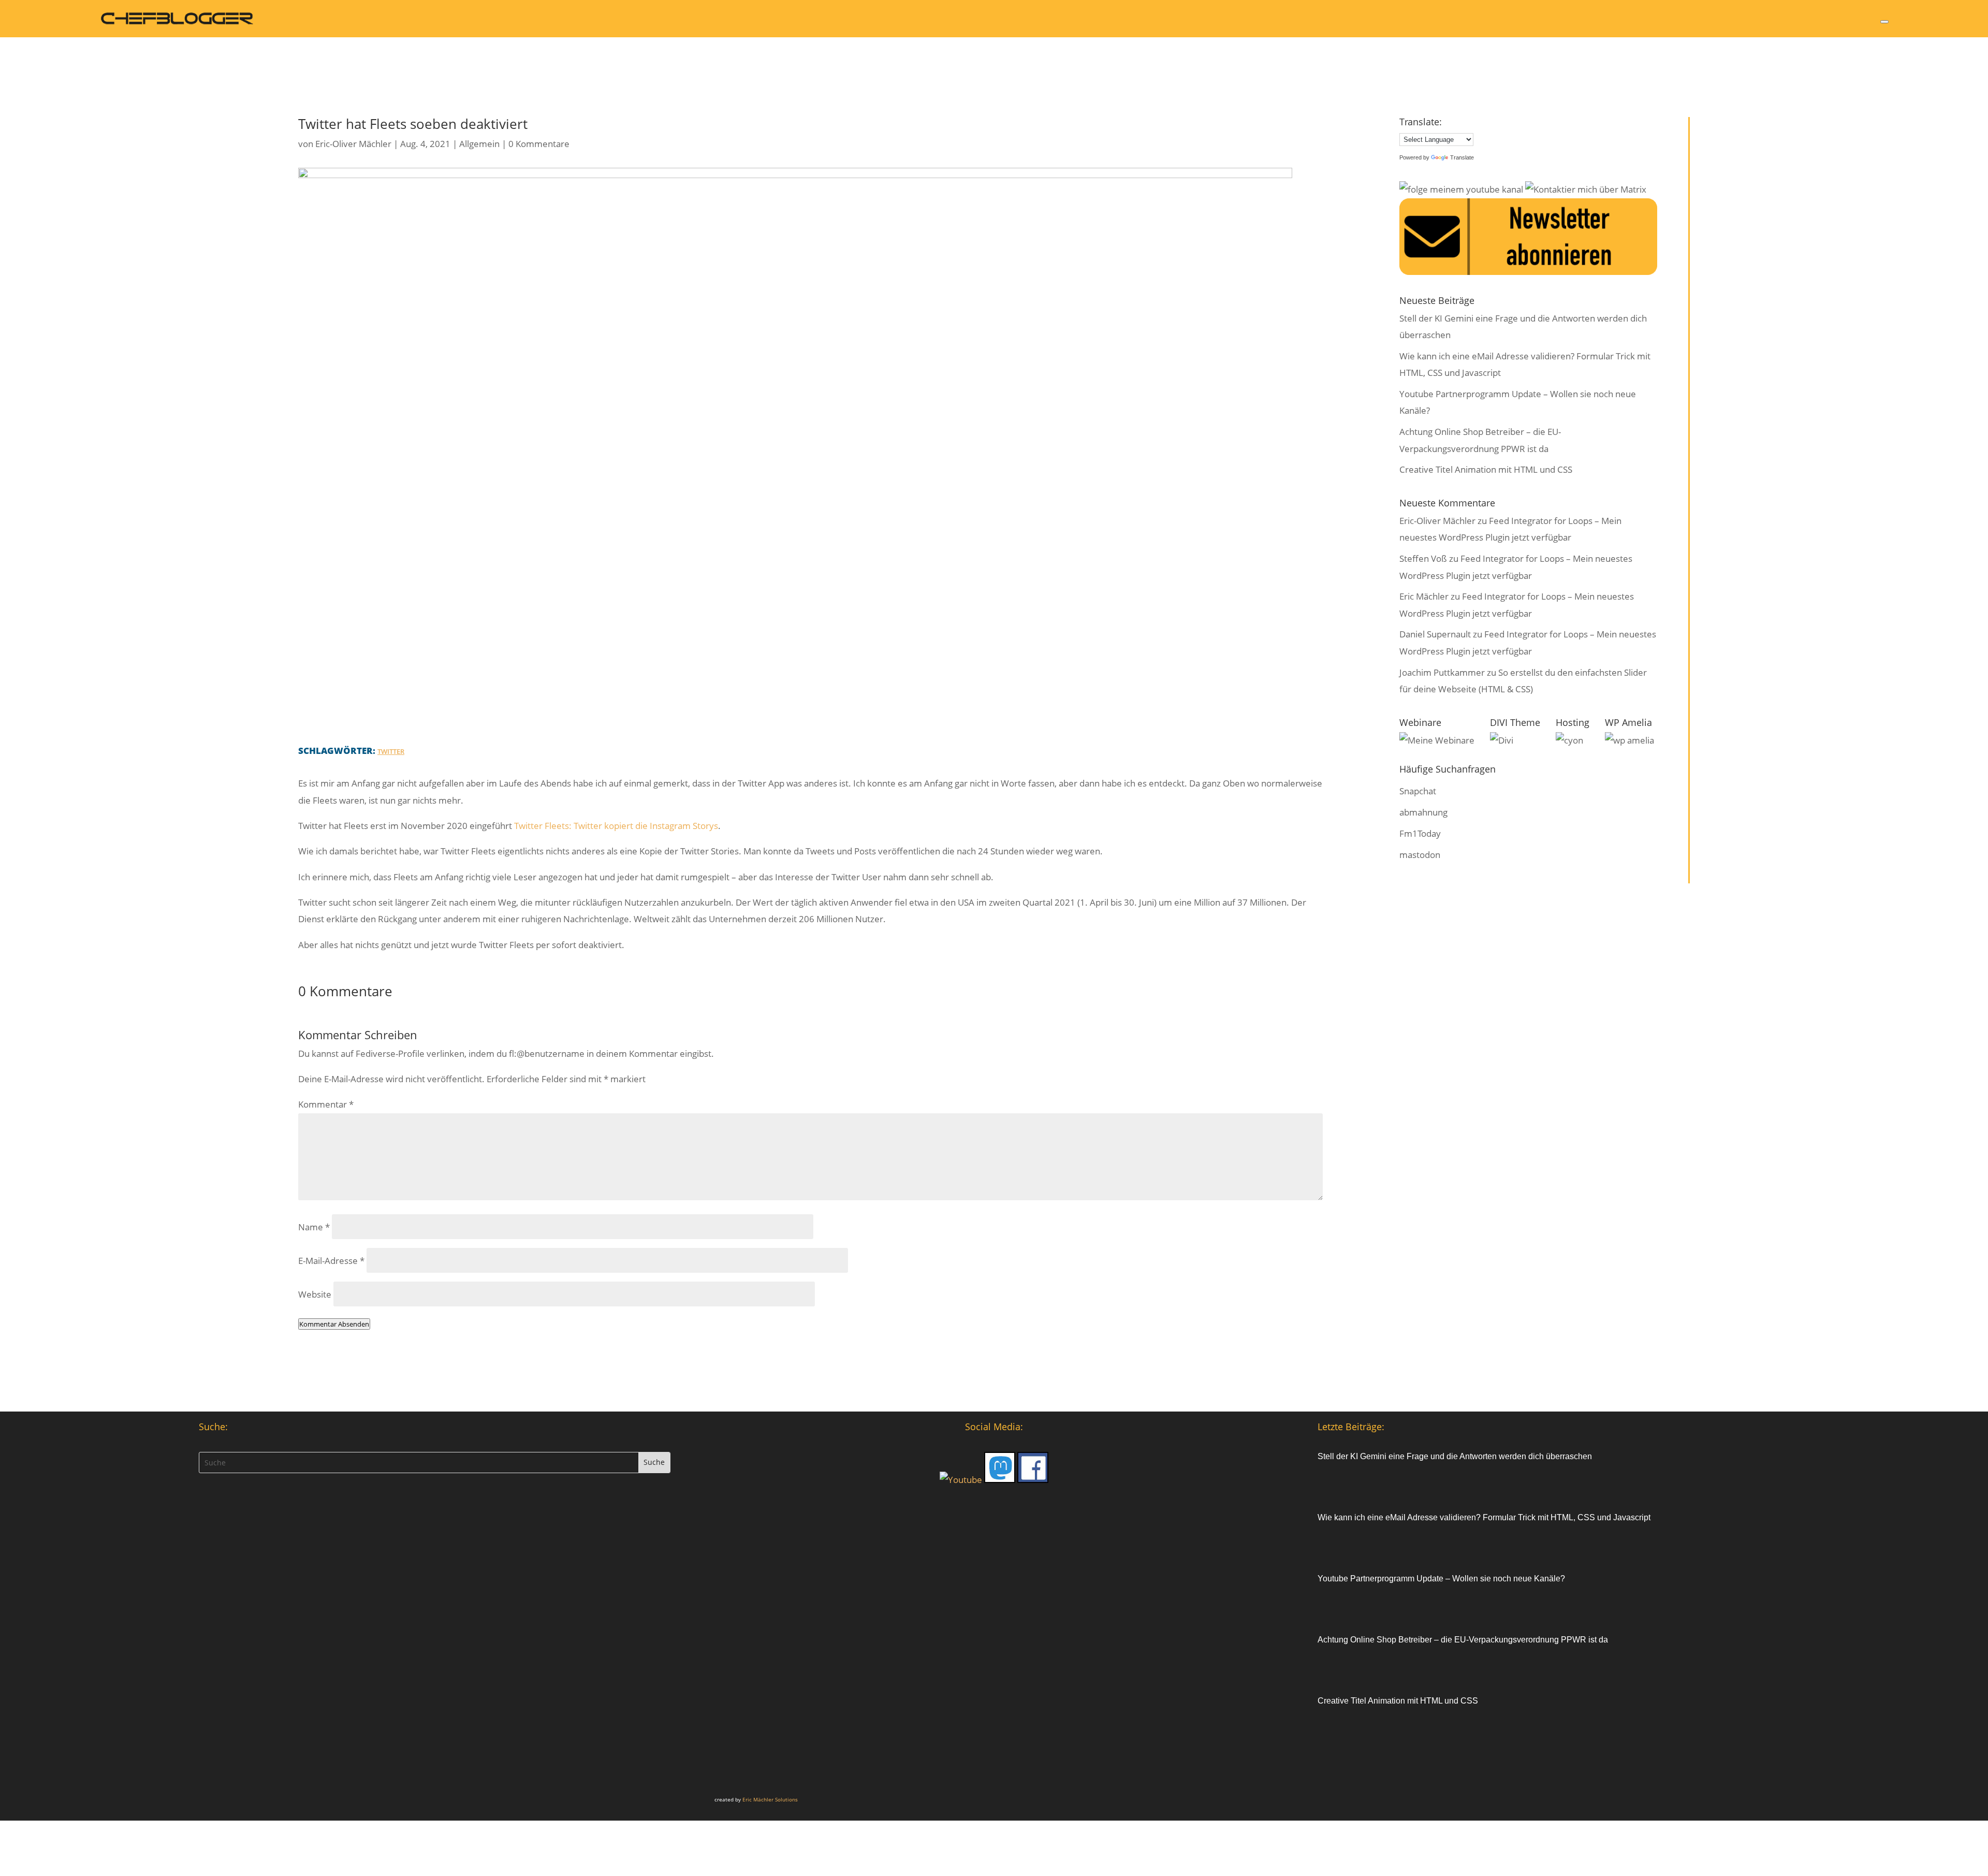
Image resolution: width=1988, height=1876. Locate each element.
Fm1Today (1420, 833)
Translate (1462, 157)
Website (315, 1294)
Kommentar (326, 1104)
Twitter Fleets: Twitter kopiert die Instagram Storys (616, 826)
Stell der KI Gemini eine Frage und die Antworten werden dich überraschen (1455, 1456)
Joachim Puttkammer (1442, 672)
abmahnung (1423, 812)
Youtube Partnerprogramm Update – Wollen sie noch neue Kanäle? (1441, 1579)
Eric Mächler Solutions (770, 1799)
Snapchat (1418, 791)
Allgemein (479, 144)
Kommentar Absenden (334, 1324)
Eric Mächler (1424, 596)
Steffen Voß (1423, 558)
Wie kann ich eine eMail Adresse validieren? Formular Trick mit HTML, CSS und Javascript (1484, 1517)
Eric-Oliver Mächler (353, 144)
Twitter (391, 751)
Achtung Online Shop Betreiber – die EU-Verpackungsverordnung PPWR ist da (1463, 1640)
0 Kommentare (539, 144)
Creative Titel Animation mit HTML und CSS (1486, 469)
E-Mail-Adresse (331, 1261)
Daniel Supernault (1435, 634)
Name (314, 1227)
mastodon (1420, 855)
